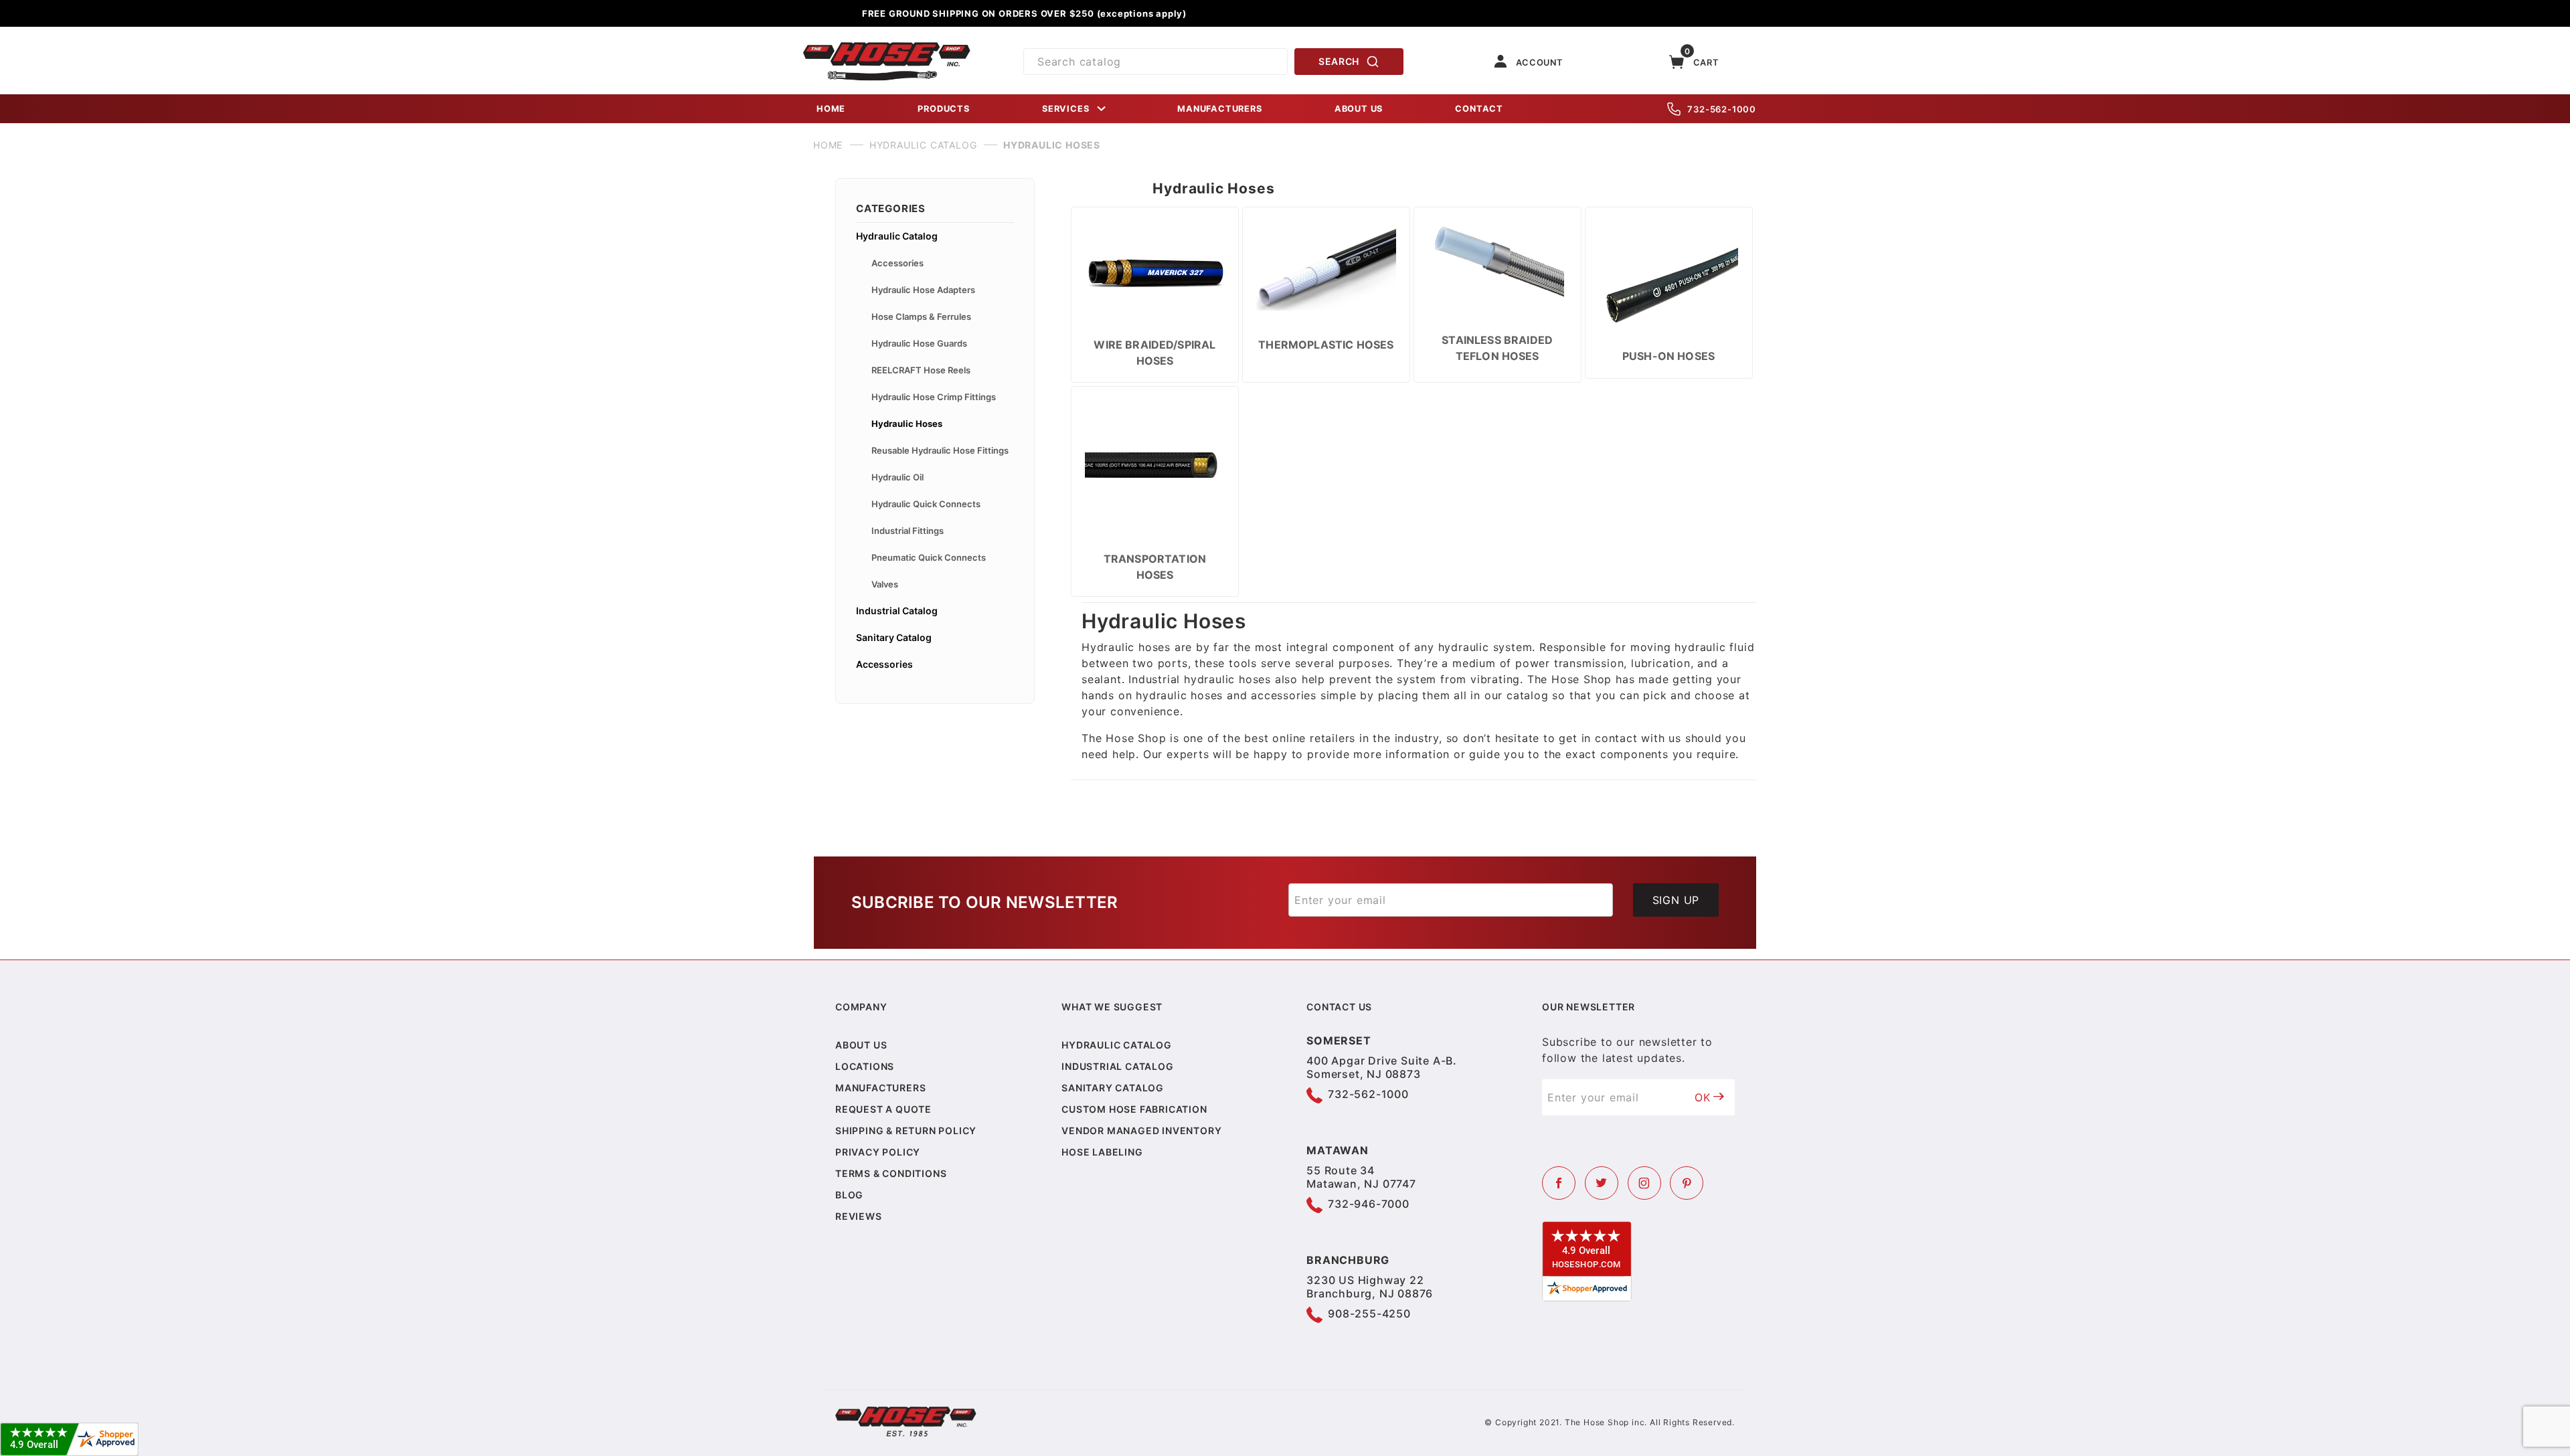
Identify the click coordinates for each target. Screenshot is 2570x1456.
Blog (849, 1195)
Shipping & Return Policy (906, 1130)
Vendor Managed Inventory (1141, 1130)
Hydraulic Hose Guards (919, 343)
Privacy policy (878, 1152)
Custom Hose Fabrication (1134, 1109)
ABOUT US (1359, 109)
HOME (831, 109)
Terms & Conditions (891, 1173)
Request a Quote (883, 1109)
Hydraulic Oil (897, 477)
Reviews (859, 1216)
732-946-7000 (1369, 1204)
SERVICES (1065, 109)
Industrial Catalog (897, 611)
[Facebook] (1559, 1183)
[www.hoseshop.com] (887, 47)
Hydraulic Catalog (897, 236)
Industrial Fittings (908, 531)
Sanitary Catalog (894, 637)
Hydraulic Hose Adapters (923, 290)
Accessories (897, 263)
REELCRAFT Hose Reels (921, 370)
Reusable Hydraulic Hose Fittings (940, 450)
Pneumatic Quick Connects (929, 557)
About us (861, 1045)
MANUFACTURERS (1219, 109)
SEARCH (1339, 61)
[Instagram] (1644, 1183)
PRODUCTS (943, 109)
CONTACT (1479, 109)
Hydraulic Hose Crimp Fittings (934, 397)
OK (1703, 1097)
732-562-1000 (1722, 109)
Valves (885, 584)
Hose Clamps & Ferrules (921, 316)
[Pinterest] (1687, 1183)
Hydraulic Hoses (907, 424)
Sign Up (1676, 900)
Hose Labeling (1102, 1152)
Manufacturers (880, 1088)
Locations (865, 1066)
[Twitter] (1602, 1183)
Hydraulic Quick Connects (926, 504)
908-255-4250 (1369, 1313)
